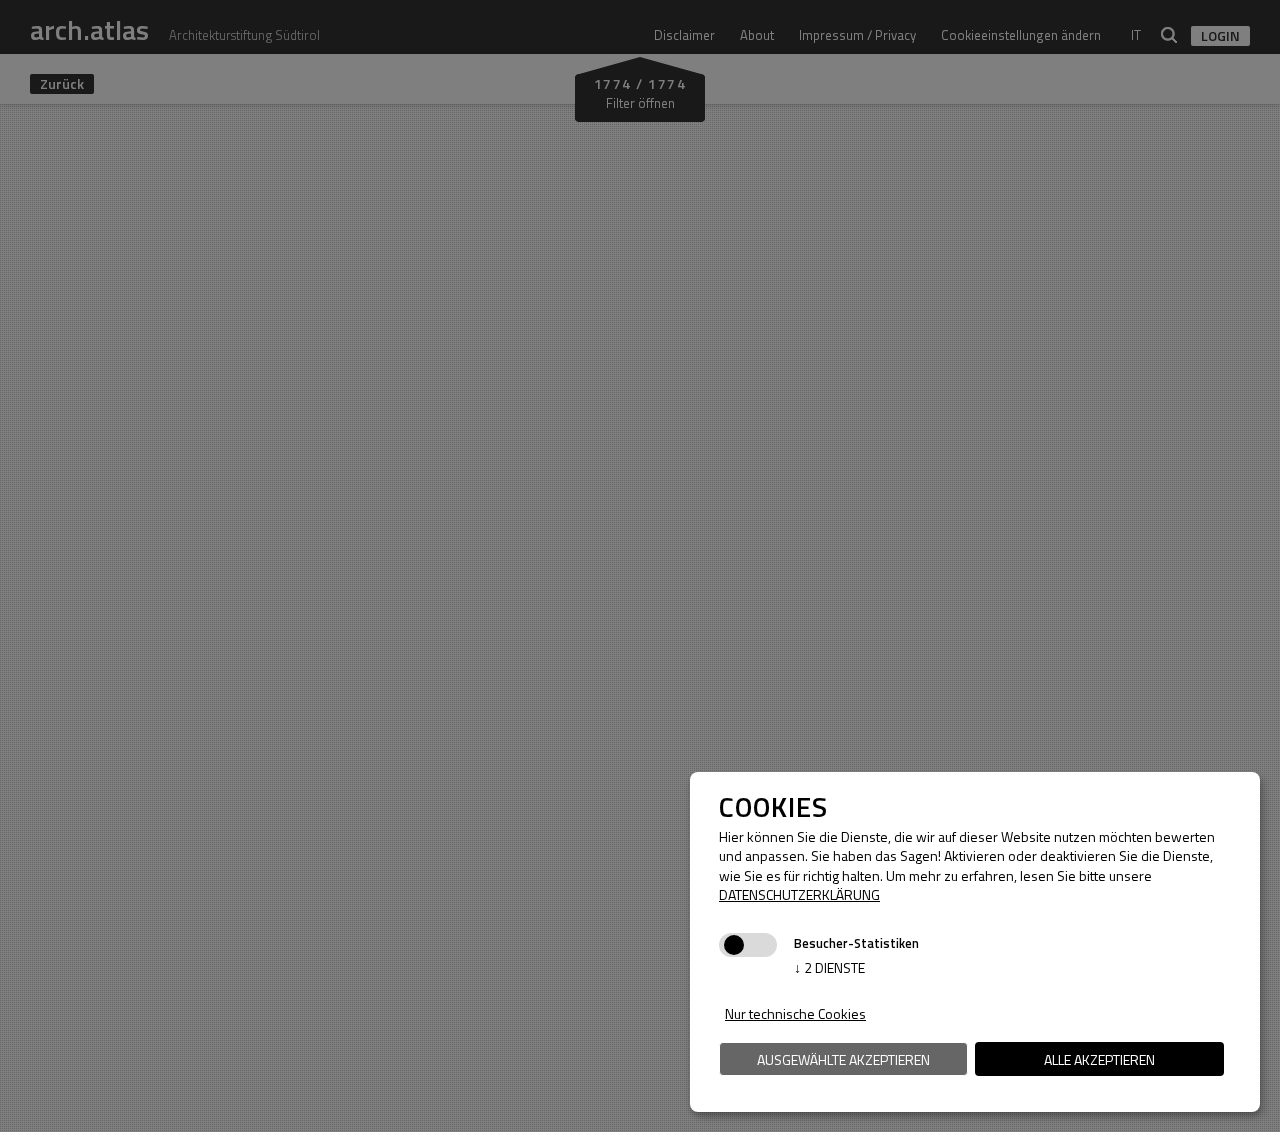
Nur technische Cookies (795, 1013)
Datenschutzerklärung (799, 894)
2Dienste (829, 967)
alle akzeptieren (1099, 1059)
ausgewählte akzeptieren (843, 1059)
